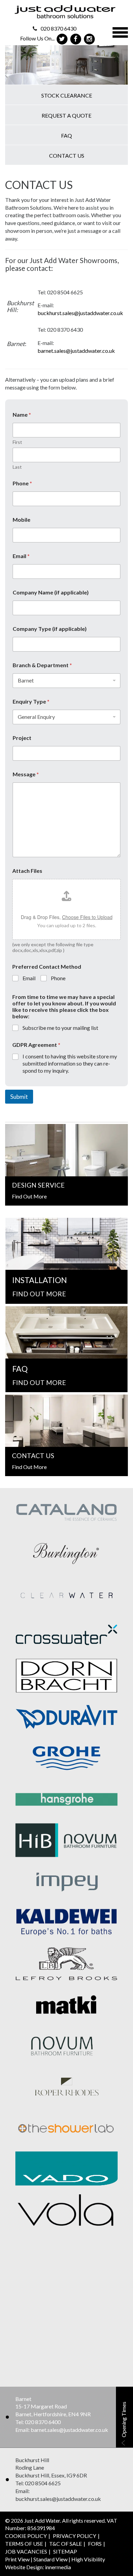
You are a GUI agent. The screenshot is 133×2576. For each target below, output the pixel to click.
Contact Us (67, 155)
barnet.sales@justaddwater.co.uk (76, 351)
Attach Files (27, 871)
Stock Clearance (67, 95)
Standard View (50, 2559)
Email (21, 556)
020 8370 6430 (58, 28)
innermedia (58, 2567)
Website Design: (25, 2567)
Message (26, 774)
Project (22, 738)
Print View (17, 2559)
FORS (95, 2544)
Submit (19, 1097)
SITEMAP (65, 2551)
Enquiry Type (31, 701)
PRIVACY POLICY (75, 2536)
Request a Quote (66, 115)
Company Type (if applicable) (50, 629)
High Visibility (88, 2559)
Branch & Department (42, 665)
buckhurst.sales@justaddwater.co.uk (80, 313)
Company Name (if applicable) (51, 592)
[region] (66, 65)
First (17, 442)
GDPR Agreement (36, 1045)
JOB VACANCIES (26, 2551)
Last (17, 467)
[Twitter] (62, 39)
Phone (22, 483)
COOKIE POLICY (26, 2536)
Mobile (21, 520)
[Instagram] (90, 39)
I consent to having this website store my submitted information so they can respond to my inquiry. (70, 1063)
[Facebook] (76, 39)
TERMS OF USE (24, 2544)
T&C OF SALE (65, 2544)
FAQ (66, 135)
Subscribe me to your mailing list (60, 1028)
